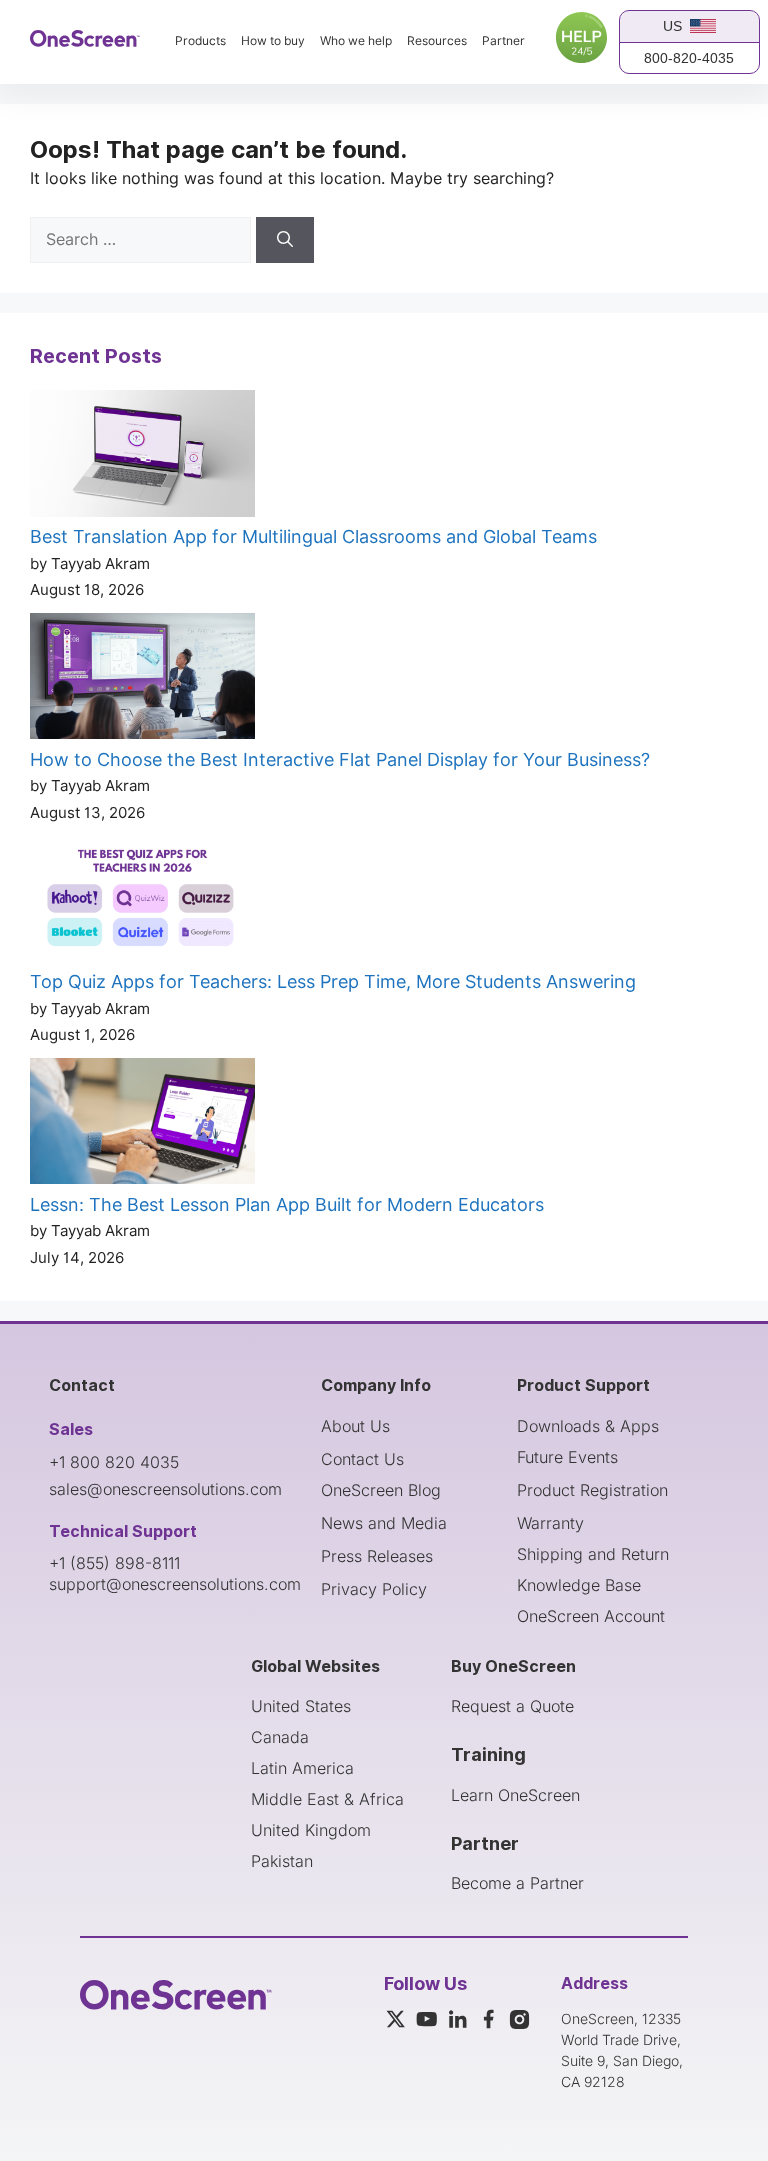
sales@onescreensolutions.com (165, 1489)
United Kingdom (311, 1830)
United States (301, 1706)
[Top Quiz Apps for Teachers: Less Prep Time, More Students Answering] (142, 902)
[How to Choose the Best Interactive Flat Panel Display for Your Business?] (142, 680)
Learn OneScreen (515, 1795)
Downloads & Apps (588, 1426)
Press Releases (377, 1556)
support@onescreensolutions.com (175, 1584)
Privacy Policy (374, 1589)
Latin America (302, 1768)
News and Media (384, 1523)
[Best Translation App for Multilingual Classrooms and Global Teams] (142, 457)
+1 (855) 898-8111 (114, 1563)
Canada (280, 1737)
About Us (355, 1426)
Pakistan (282, 1861)
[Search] (285, 240)
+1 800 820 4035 (114, 1462)
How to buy (273, 41)
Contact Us (362, 1459)
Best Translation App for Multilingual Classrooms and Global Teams (313, 536)
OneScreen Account (591, 1616)
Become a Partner (517, 1883)
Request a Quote (512, 1706)
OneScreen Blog (381, 1490)
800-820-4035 (689, 58)
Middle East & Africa (327, 1799)
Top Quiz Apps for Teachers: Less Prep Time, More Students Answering (333, 981)
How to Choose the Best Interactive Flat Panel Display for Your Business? (340, 759)
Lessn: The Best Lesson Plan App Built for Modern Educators (287, 1204)
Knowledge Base (579, 1585)
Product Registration (592, 1490)
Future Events (567, 1457)
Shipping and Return (593, 1554)
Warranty (550, 1523)
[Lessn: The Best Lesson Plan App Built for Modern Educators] (142, 1125)
